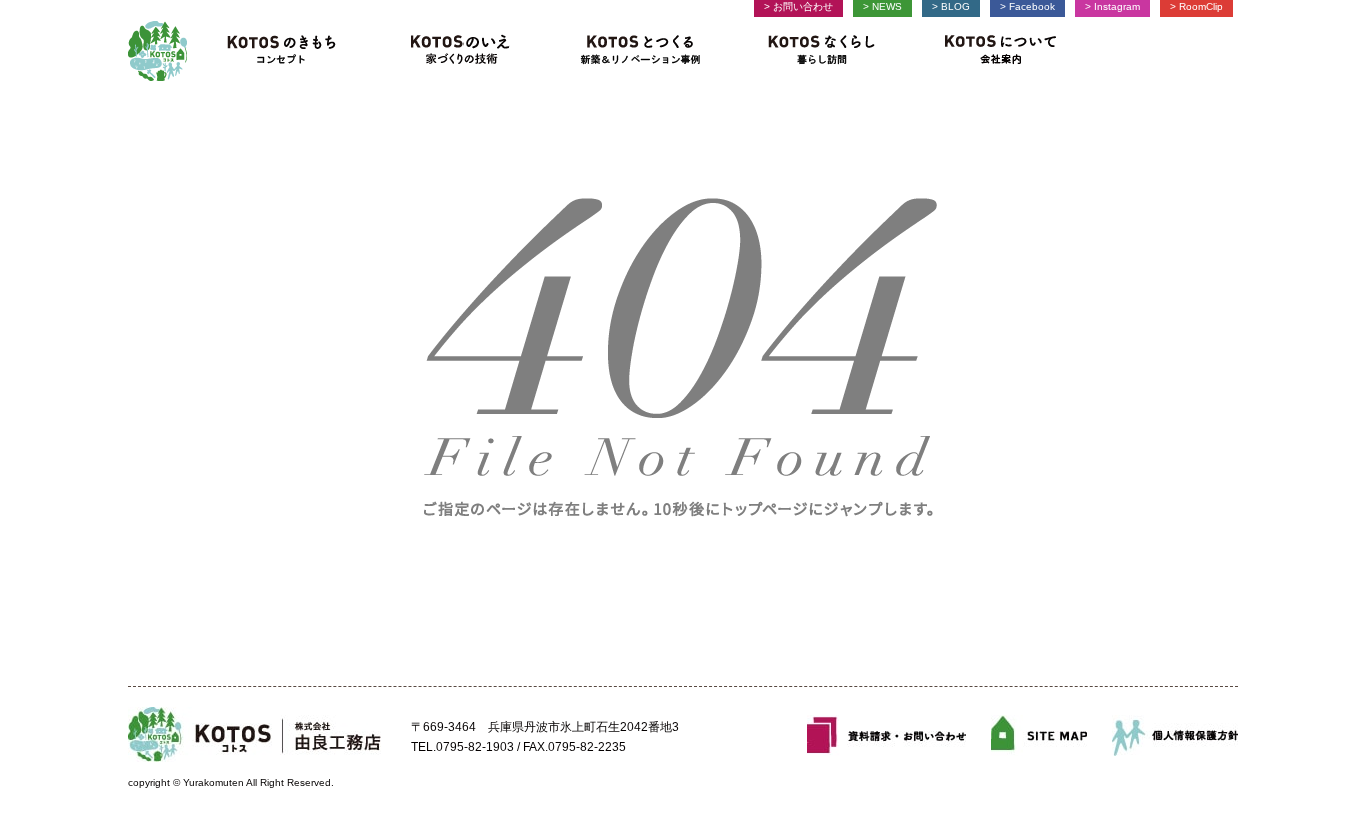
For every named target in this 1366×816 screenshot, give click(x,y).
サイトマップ (1039, 735)
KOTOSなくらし (821, 51)
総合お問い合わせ (886, 735)
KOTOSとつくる (641, 51)
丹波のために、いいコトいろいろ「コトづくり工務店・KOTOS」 (157, 51)
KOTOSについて (993, 51)
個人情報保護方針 (1175, 735)
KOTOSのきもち (288, 51)
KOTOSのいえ (460, 51)
